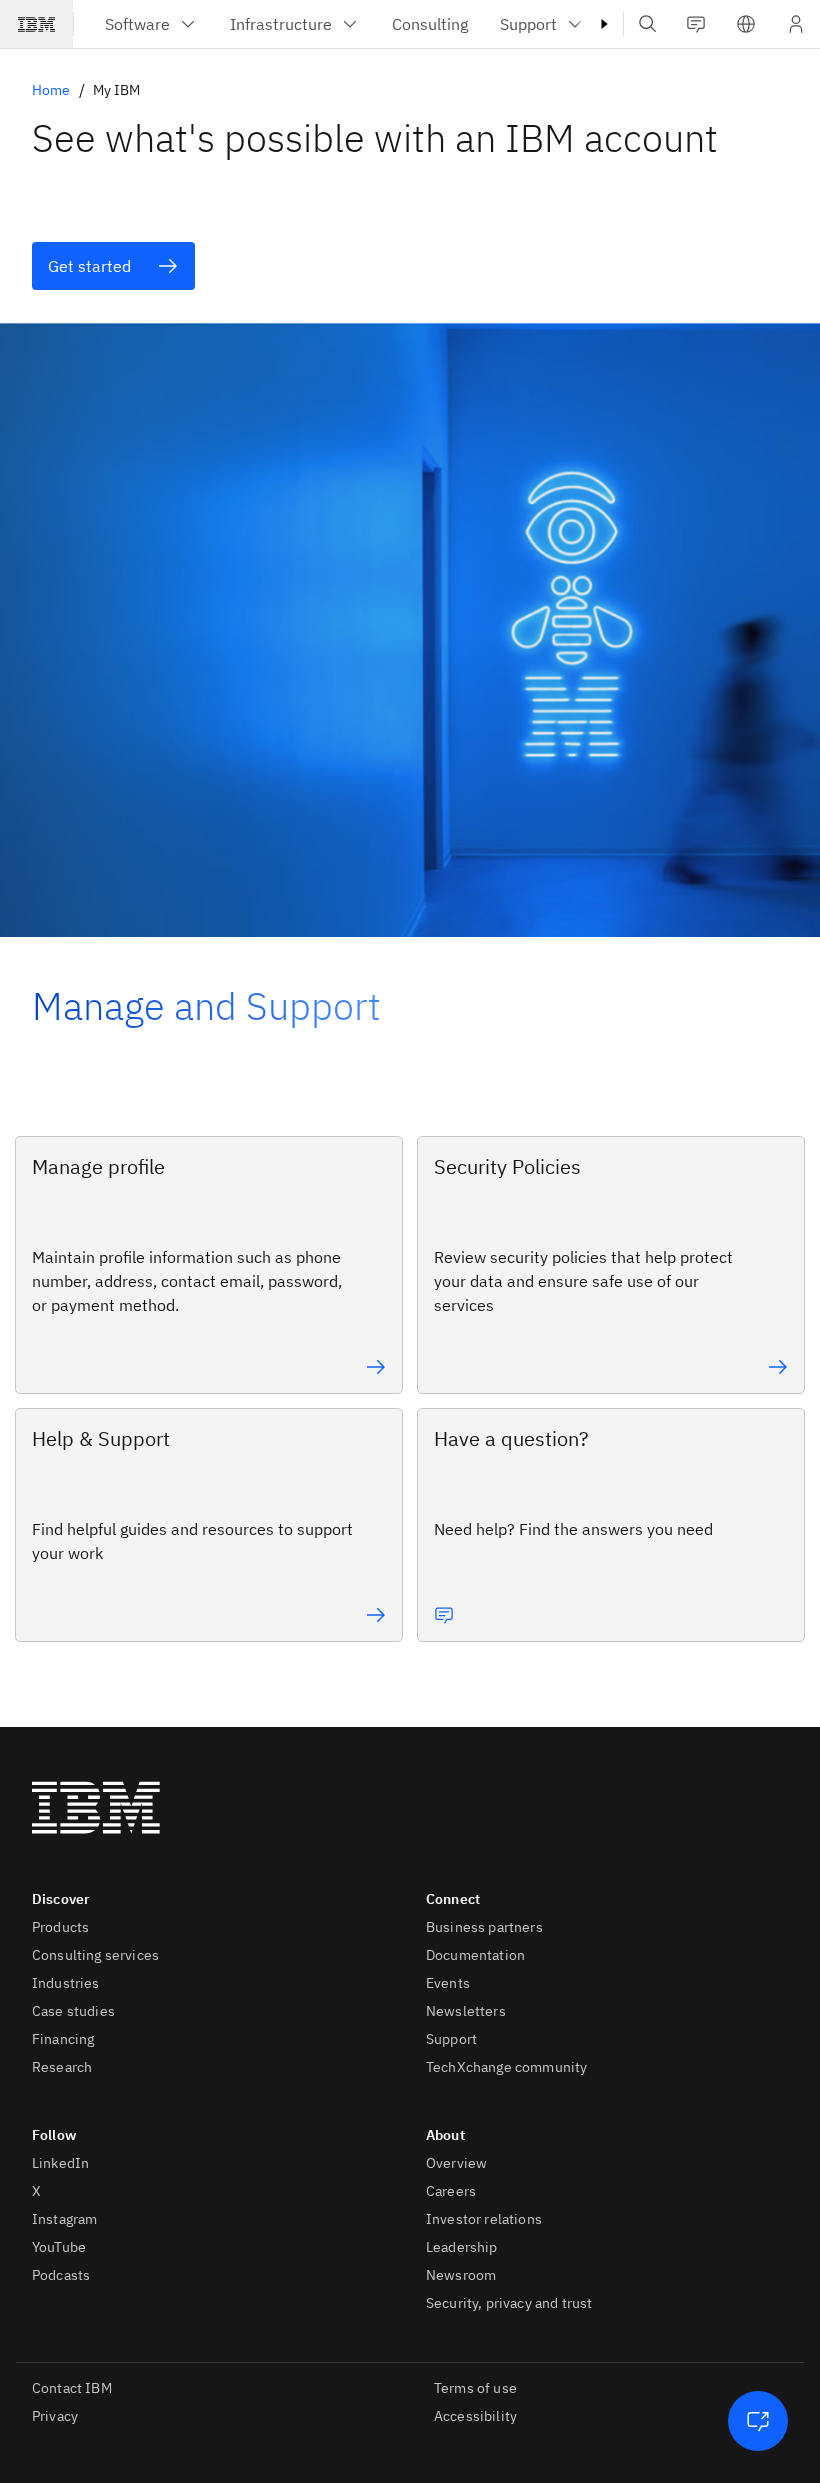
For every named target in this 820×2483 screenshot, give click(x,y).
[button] (746, 24)
